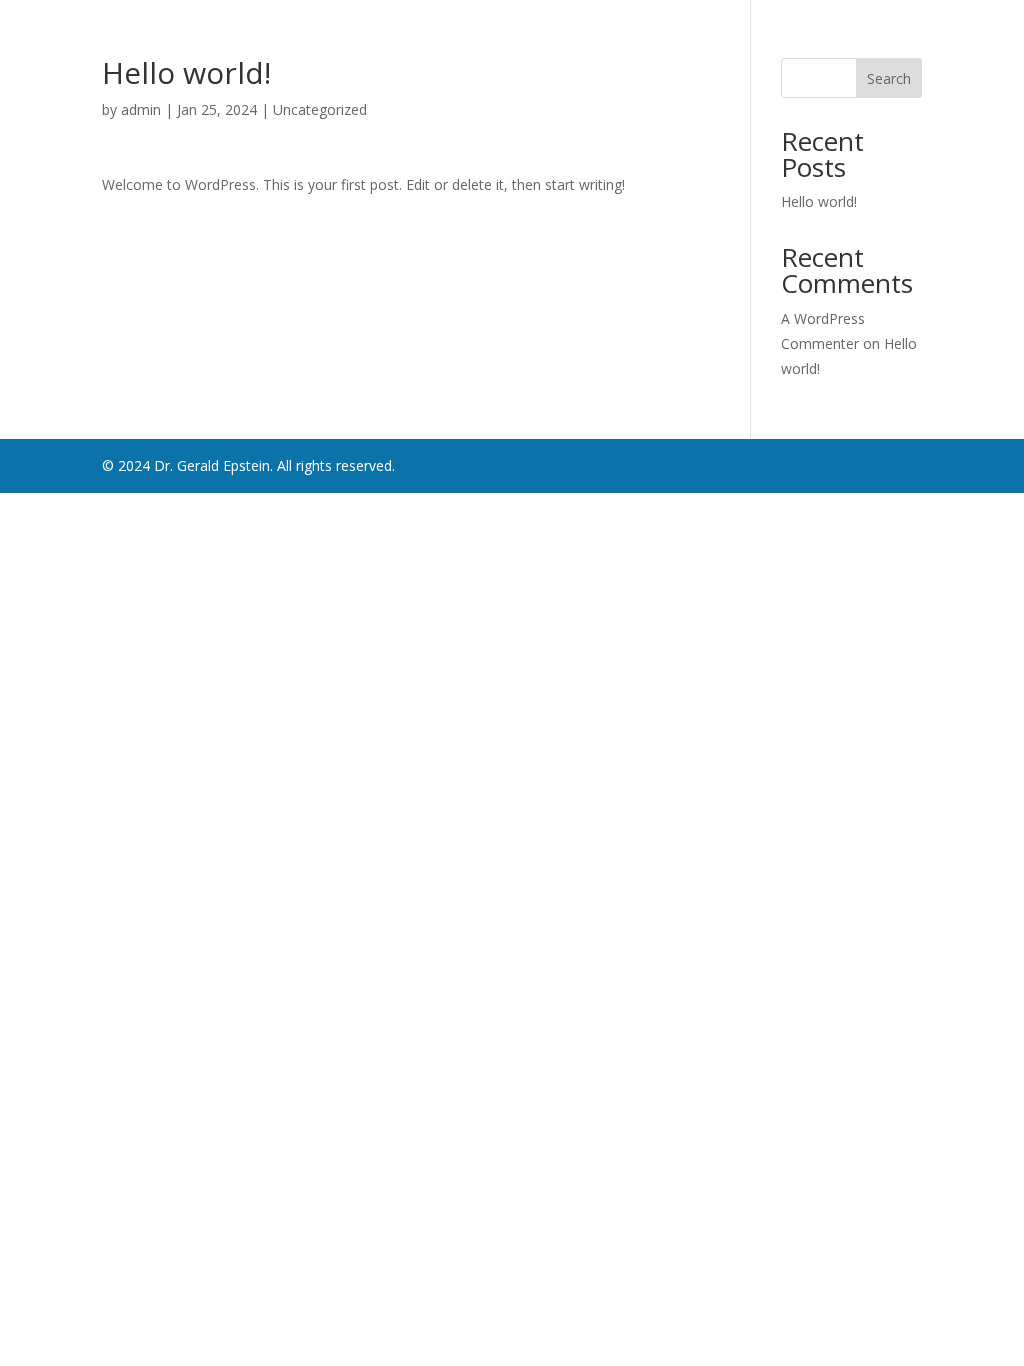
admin (141, 109)
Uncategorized (320, 109)
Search (889, 78)
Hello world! (819, 201)
